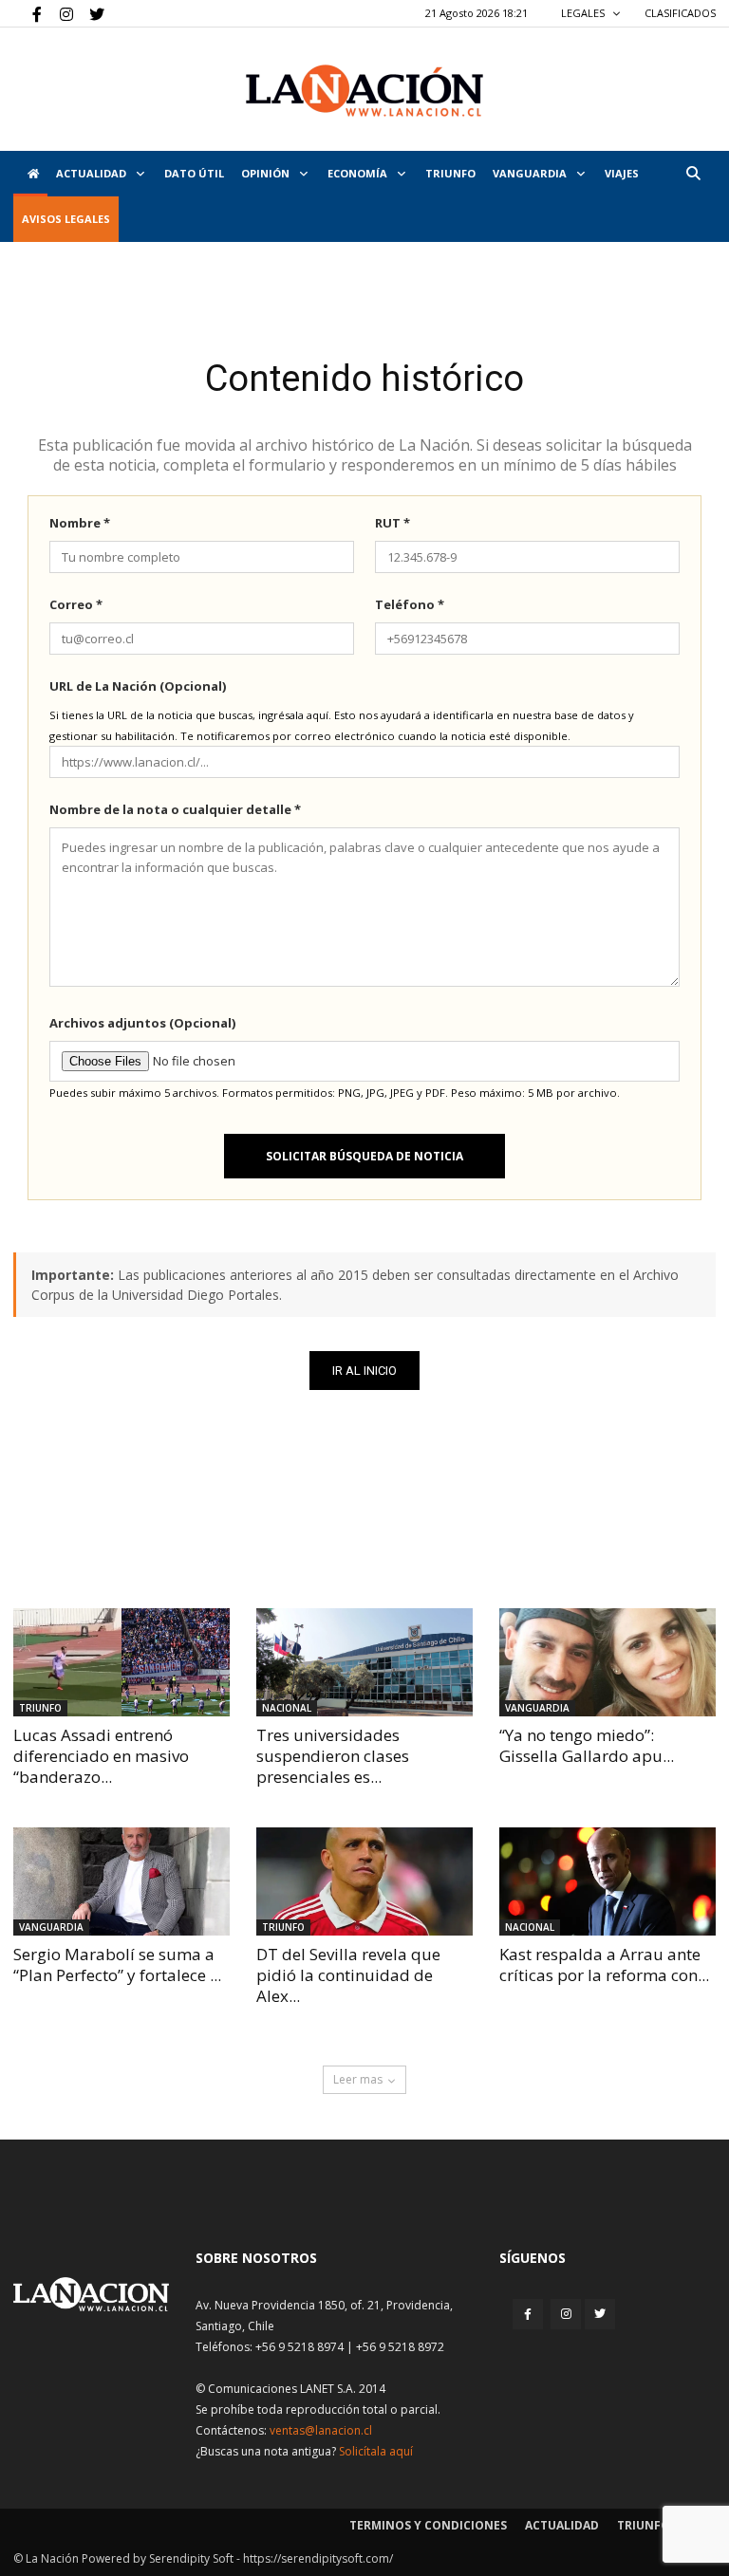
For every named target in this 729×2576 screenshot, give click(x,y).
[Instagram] (59, 13)
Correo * (76, 604)
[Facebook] (28, 13)
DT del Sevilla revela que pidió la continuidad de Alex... (348, 1975)
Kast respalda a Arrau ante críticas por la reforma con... (604, 1964)
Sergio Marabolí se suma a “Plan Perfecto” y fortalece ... (117, 1964)
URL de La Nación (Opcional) (138, 686)
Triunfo (450, 173)
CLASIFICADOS (680, 13)
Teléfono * (410, 604)
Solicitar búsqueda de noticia (364, 1156)
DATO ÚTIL (194, 173)
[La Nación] (364, 91)
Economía (359, 173)
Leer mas (358, 2079)
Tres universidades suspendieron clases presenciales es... (333, 1756)
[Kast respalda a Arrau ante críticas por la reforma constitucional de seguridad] (607, 1881)
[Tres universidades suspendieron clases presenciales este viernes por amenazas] (364, 1662)
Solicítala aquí (376, 2451)
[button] (693, 173)
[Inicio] (30, 174)
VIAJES (622, 173)
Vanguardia (531, 173)
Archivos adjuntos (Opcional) (142, 1023)
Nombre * (80, 523)
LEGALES (584, 13)
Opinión (267, 173)
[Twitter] (90, 13)
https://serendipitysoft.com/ (318, 2558)
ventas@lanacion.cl (321, 2430)
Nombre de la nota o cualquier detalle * (175, 809)
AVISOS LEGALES (66, 219)
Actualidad (93, 173)
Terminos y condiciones (428, 2525)
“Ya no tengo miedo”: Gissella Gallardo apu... (587, 1745)
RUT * (393, 523)
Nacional (287, 1708)
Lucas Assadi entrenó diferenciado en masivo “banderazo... (101, 1756)
